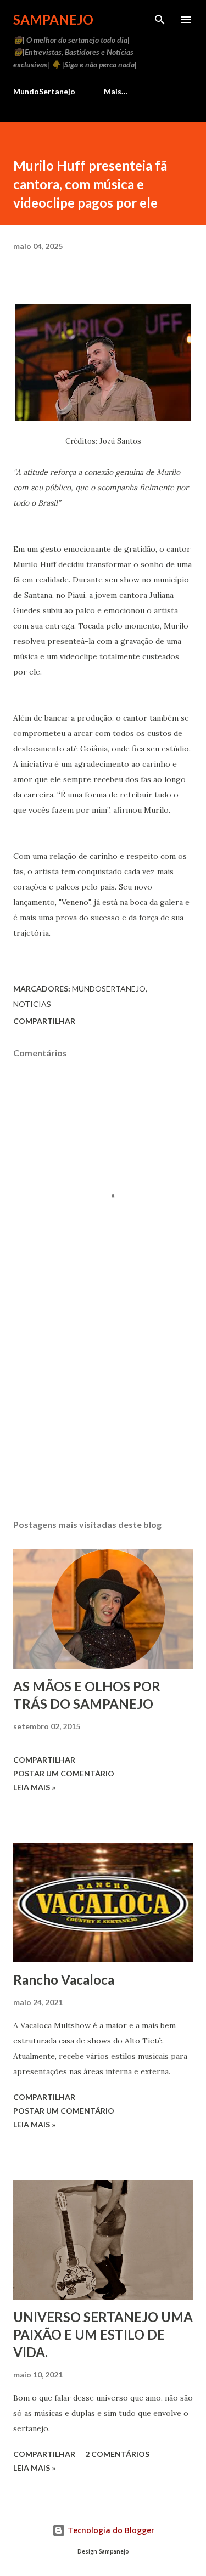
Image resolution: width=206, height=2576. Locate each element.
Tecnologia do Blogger (110, 2530)
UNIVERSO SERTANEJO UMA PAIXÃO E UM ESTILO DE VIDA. (103, 2334)
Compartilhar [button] (44, 1021)
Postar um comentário (64, 1773)
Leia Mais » (34, 1787)
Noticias (32, 1004)
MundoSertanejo (44, 91)
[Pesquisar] (160, 20)
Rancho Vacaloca (64, 1980)
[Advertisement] (103, 1416)
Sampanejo (53, 19)
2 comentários (117, 2454)
